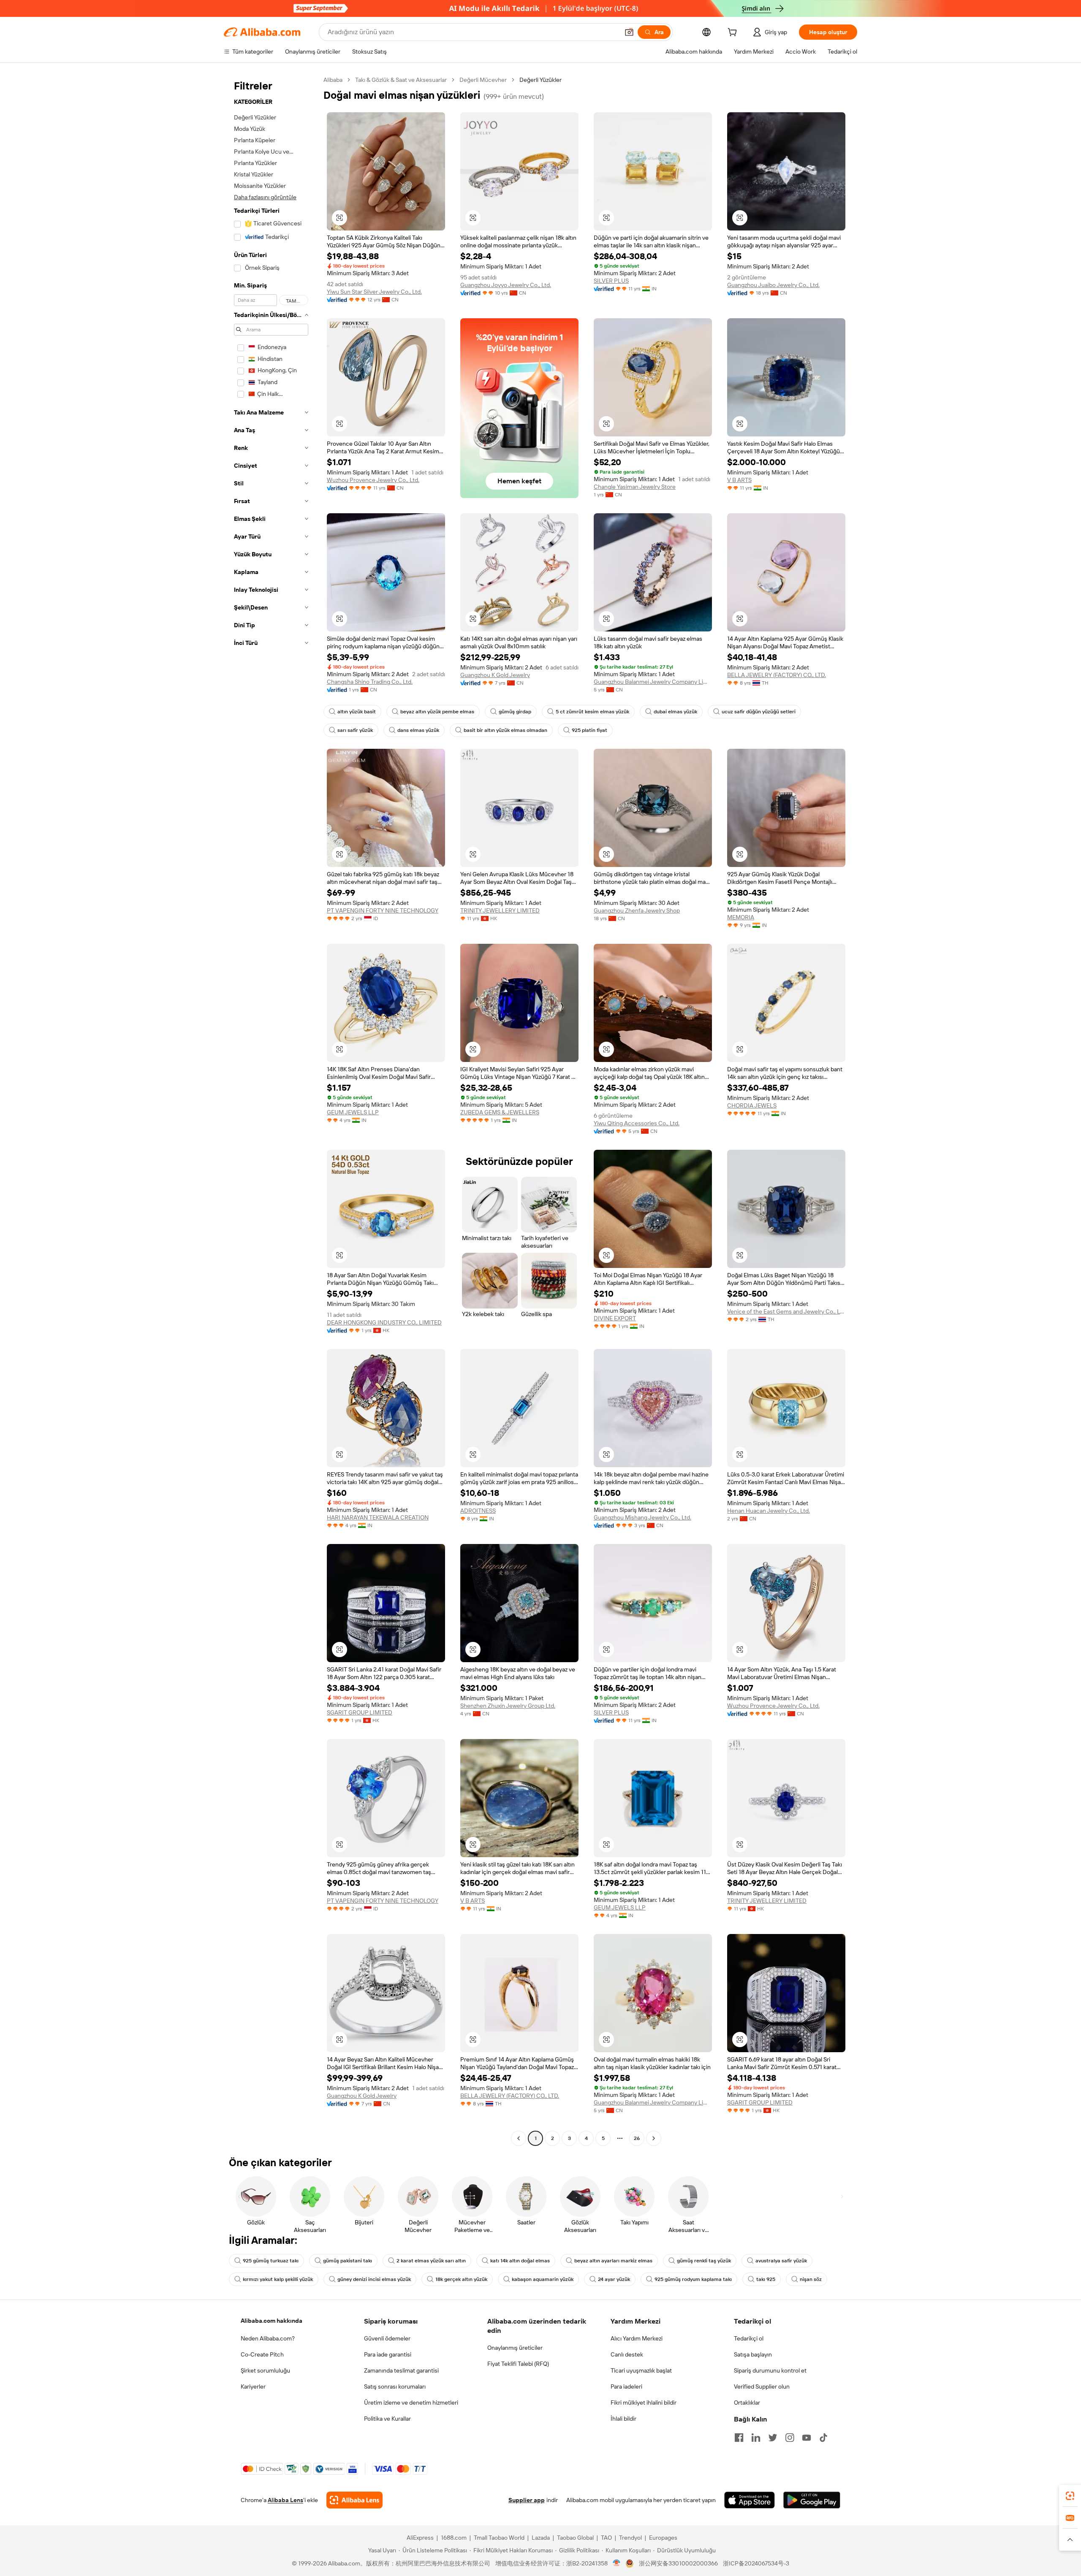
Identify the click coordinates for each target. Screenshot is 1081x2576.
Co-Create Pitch (262, 2354)
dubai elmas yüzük (675, 712)
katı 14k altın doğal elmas (520, 2261)
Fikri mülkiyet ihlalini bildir (644, 2403)
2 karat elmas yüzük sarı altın (431, 2261)
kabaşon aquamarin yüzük (543, 2279)
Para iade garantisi (388, 2354)
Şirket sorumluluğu (265, 2370)
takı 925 (766, 2279)
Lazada (541, 2538)
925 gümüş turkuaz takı (271, 2261)
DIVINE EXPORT (615, 1318)
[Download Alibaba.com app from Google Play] (812, 2500)
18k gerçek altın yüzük (461, 2279)
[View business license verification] (617, 2563)
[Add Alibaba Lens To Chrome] (354, 2500)
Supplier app (527, 2500)
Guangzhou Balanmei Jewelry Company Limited (653, 682)
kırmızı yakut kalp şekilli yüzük (278, 2279)
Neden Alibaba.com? (268, 2338)
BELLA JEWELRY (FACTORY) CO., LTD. (777, 675)
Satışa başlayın (753, 2354)
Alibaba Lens (285, 2500)
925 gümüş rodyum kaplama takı (693, 2279)
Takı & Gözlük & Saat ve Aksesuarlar (401, 80)
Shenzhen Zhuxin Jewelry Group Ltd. (508, 1706)
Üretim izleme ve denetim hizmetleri (411, 2403)
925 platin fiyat (589, 730)
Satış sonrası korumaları (395, 2386)
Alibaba (333, 80)
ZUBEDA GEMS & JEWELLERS (500, 1112)
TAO (606, 2538)
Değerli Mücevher (483, 80)
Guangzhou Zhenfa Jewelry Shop (637, 910)
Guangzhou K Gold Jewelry (495, 675)
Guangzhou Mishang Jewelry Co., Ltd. (642, 1517)
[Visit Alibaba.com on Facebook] (739, 2438)
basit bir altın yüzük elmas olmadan (505, 730)
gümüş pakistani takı (348, 2261)
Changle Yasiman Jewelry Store (635, 487)
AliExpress (420, 2538)
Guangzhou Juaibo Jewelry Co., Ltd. (773, 285)
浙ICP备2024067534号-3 (756, 2563)
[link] (1070, 2496)
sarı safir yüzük (355, 730)
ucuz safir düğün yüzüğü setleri (759, 712)
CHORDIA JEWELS (752, 1105)
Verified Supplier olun (762, 2386)
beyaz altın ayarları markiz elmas (613, 2261)
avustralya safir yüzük (781, 2261)
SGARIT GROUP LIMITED (360, 1712)
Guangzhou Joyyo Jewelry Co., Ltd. (506, 285)
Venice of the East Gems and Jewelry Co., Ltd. (786, 1311)
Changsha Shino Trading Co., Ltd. (370, 682)
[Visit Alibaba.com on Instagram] (790, 2438)
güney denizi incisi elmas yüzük (374, 2279)
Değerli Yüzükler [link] (540, 80)
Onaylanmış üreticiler (515, 2348)
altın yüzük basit (357, 712)
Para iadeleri (626, 2386)
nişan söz (811, 2279)
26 (637, 2138)
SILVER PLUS (611, 281)
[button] (629, 32)
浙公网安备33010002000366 (678, 2563)
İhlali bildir (623, 2419)
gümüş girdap (515, 712)
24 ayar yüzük (614, 2279)
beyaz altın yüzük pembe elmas (437, 712)
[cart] (734, 33)
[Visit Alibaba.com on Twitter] (773, 2438)
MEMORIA (741, 917)
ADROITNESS (478, 1511)
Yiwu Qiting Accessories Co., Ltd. (637, 1123)
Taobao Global (575, 2538)
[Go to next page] (654, 2138)
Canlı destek (627, 2354)
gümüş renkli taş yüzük (704, 2261)
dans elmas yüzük (418, 730)
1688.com (454, 2538)
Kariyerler (253, 2386)
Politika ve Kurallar (387, 2419)
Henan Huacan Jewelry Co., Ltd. (769, 1511)
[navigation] (271, 1110)
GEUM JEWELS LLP (353, 1112)
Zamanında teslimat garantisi (401, 2370)
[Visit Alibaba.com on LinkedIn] (756, 2438)
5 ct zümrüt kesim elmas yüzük (592, 712)
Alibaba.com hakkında (272, 2321)
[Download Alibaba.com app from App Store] (750, 2500)
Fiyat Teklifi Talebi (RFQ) (518, 2364)
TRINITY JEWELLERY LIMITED (500, 910)
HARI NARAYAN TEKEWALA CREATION (378, 1517)
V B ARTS (739, 480)
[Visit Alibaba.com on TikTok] (823, 2438)
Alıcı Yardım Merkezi (637, 2338)
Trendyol (630, 2538)
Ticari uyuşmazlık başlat (641, 2370)
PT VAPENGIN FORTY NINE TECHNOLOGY (383, 910)
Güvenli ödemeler (387, 2338)
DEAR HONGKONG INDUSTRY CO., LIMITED (384, 1322)
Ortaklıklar (747, 2403)
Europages (663, 2538)
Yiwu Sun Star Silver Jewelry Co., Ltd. (374, 292)
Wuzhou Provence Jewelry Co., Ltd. (373, 480)
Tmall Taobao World (499, 2538)
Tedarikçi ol (749, 2338)
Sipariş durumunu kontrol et (770, 2370)
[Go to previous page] (519, 2138)
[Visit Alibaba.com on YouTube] (807, 2438)
